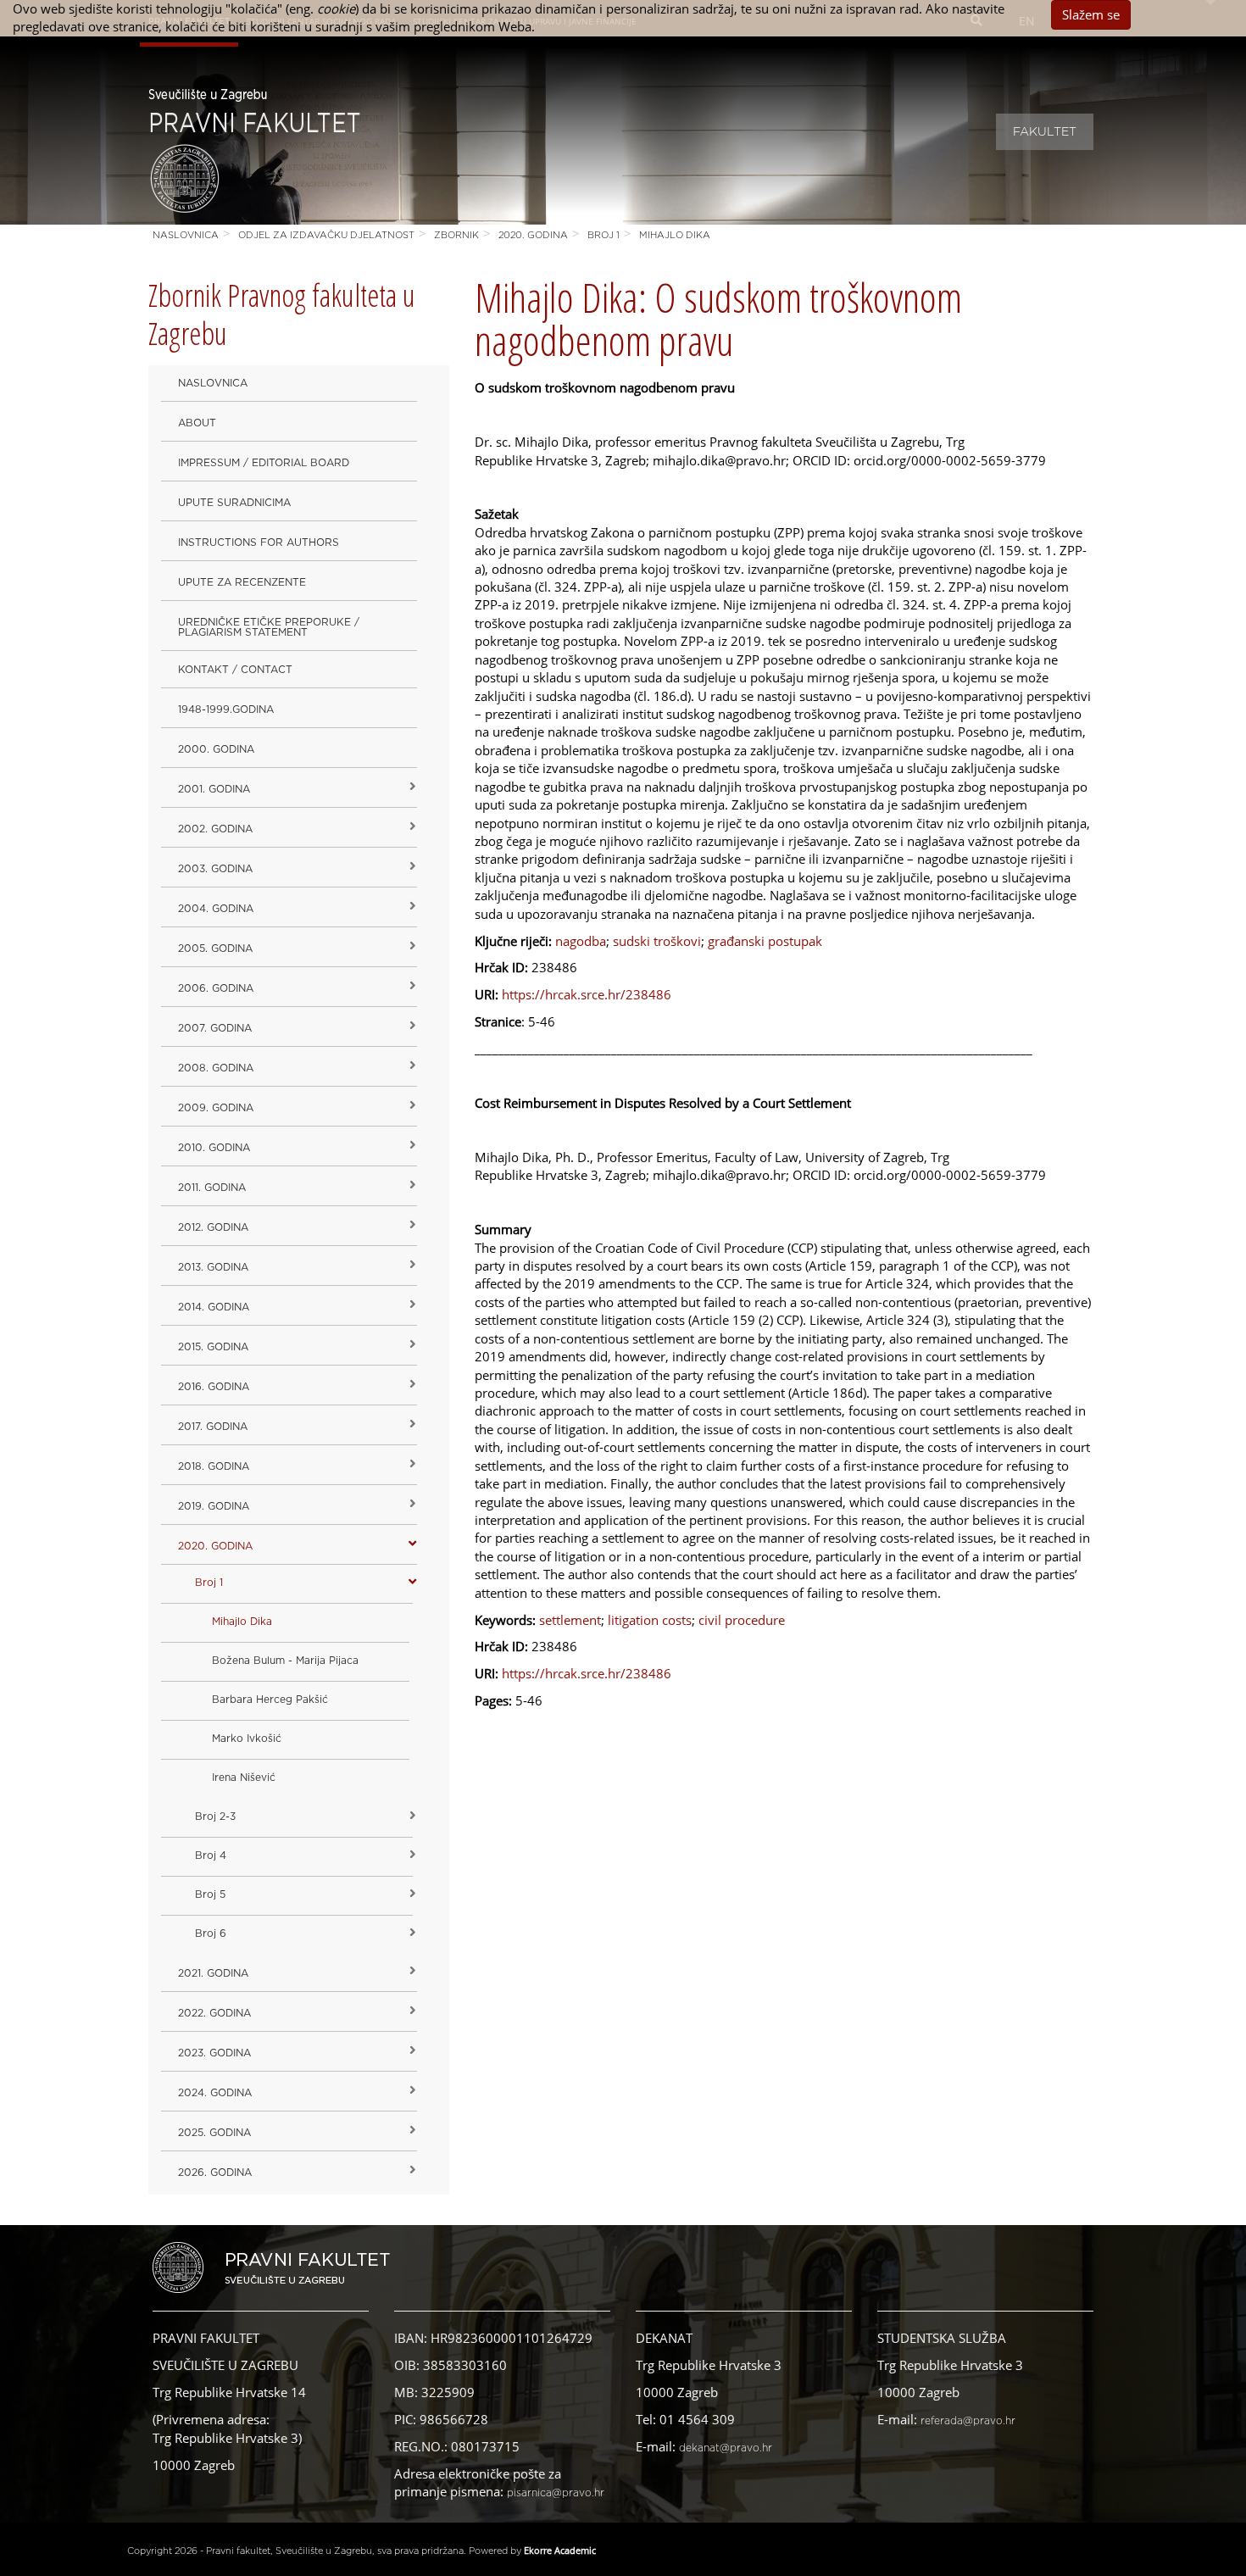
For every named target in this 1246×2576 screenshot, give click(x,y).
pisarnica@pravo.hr (556, 2493)
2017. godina (213, 1427)
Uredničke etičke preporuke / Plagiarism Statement (269, 627)
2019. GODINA (214, 1506)
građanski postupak (765, 941)
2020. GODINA (533, 235)
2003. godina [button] (215, 869)
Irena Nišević (244, 1778)
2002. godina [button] (215, 829)
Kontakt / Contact (235, 670)
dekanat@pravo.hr (726, 2448)
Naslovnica (186, 235)
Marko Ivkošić (247, 1739)
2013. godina (213, 1267)
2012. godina (213, 1227)
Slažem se (1091, 14)
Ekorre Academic (560, 2550)
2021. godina (213, 1973)
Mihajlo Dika (675, 235)
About (197, 423)
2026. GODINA (215, 2173)
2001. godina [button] (214, 789)
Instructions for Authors (259, 542)
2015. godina (213, 1347)
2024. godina (215, 2093)
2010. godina (214, 1148)
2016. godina (214, 1387)
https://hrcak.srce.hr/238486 (587, 994)
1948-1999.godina (226, 709)
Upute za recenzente (242, 582)
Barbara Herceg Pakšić (270, 1700)
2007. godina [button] (215, 1028)
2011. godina (212, 1188)
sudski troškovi (657, 941)
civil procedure (742, 1620)
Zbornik (456, 235)
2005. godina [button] (215, 949)
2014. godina (214, 1307)
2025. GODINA (214, 2133)
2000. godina (216, 749)
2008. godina (216, 1068)
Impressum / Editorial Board (264, 463)
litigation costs (650, 1620)
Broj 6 (211, 1933)
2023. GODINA (214, 2053)
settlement (570, 1620)
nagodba (581, 941)
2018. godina (214, 1466)
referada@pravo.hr (968, 2421)
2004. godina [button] (216, 909)
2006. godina (216, 988)
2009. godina (216, 1108)
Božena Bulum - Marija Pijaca (285, 1661)
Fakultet (1045, 132)
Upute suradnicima (234, 503)
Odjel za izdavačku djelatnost (326, 235)
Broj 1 (604, 235)
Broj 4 (211, 1855)
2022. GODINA (214, 2013)
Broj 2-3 (215, 1817)
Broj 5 (210, 1894)
